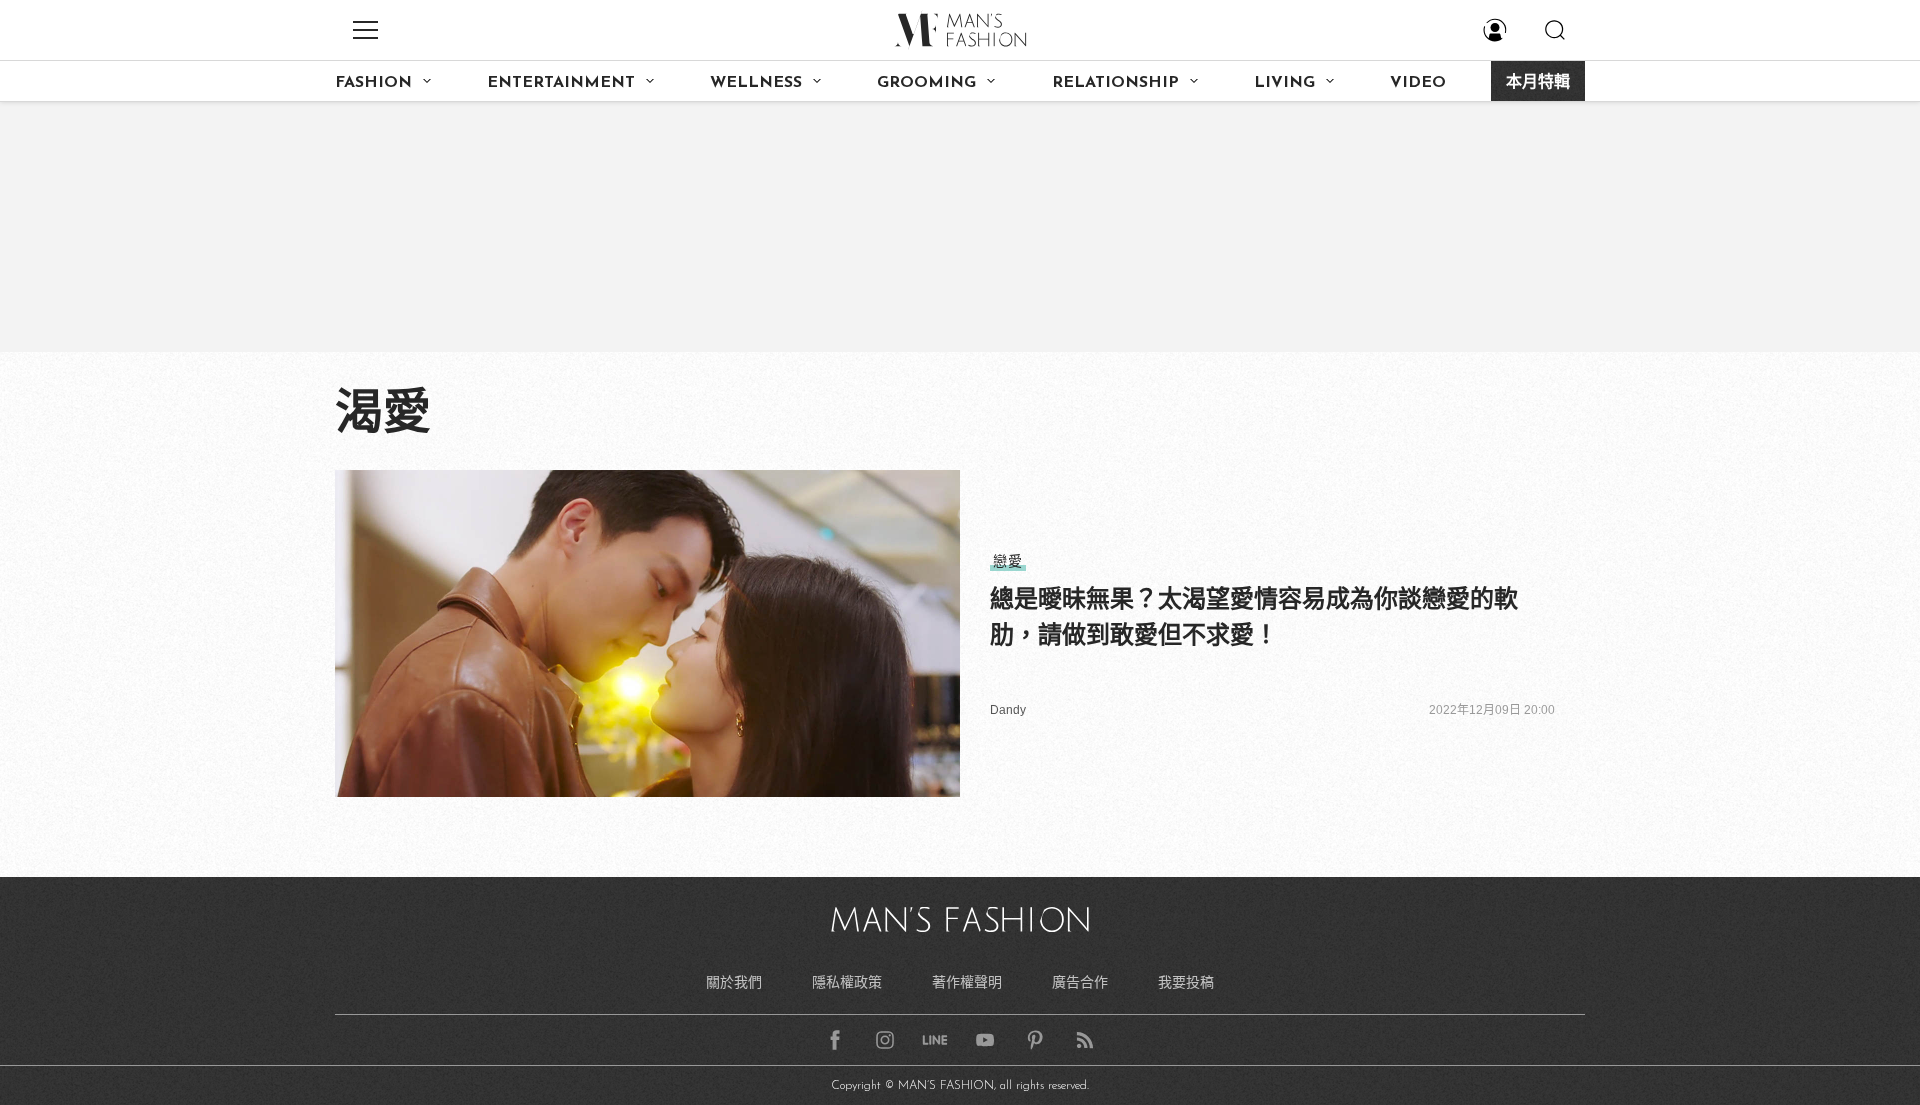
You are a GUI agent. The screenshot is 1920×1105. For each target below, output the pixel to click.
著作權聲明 (967, 982)
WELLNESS (756, 83)
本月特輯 (1538, 83)
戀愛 (1008, 561)
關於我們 (734, 982)
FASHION (373, 83)
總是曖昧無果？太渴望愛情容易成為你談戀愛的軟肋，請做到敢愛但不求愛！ (1254, 616)
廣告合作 (1080, 982)
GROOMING (926, 83)
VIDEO (1418, 83)
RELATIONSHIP (1115, 83)
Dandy (1008, 710)
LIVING (1284, 83)
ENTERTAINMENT (561, 83)
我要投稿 (1186, 982)
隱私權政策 (847, 982)
